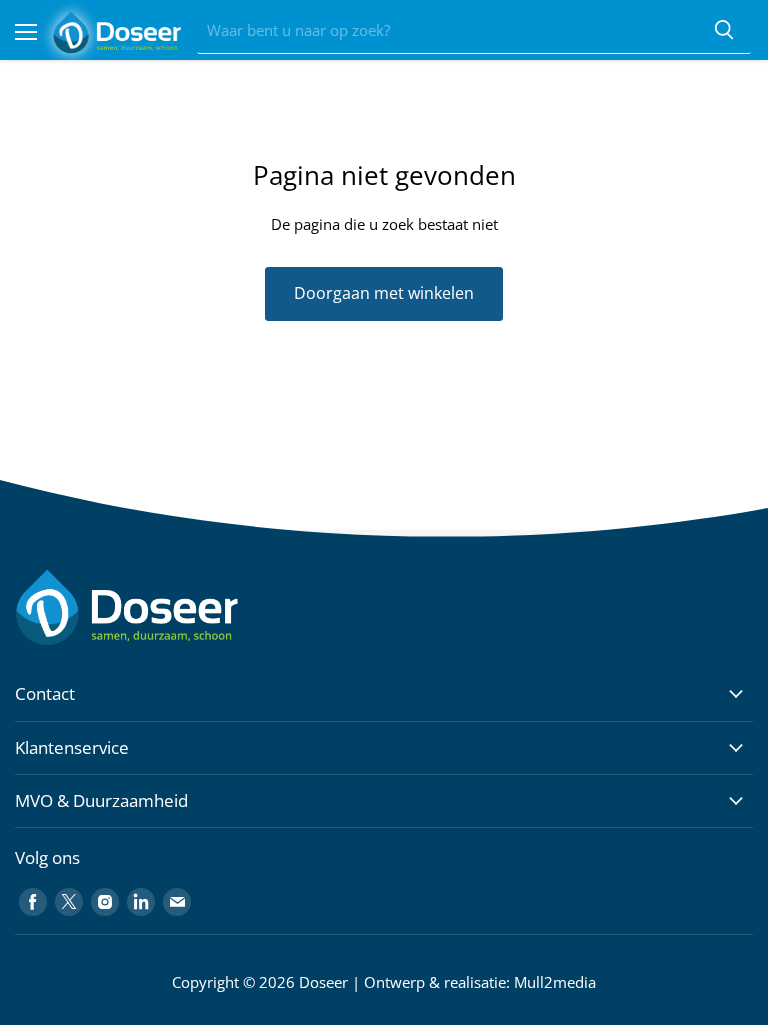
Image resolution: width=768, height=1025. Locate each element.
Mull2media (555, 982)
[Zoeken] (724, 31)
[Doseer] (165, 607)
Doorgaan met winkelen (384, 293)
